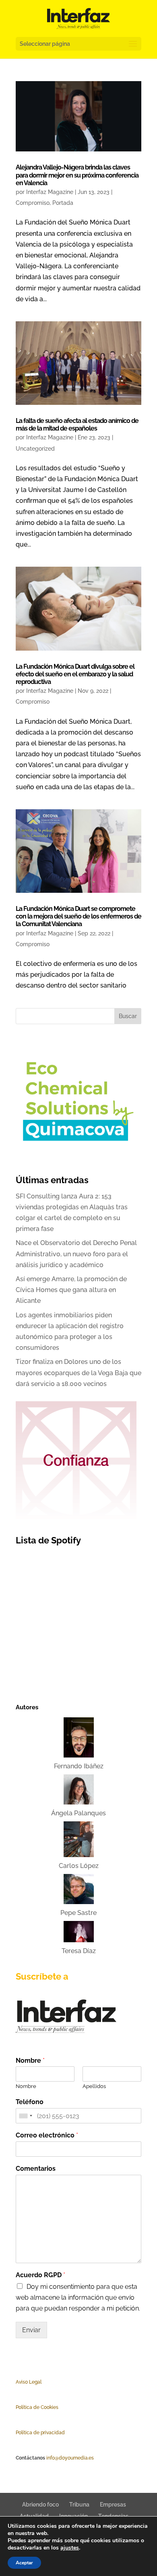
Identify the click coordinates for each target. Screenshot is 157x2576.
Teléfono (30, 2102)
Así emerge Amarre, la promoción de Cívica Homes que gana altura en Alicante (71, 1290)
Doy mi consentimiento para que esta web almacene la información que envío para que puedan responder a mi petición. (78, 2297)
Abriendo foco (40, 2505)
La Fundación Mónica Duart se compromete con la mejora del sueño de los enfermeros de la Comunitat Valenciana (78, 916)
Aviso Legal (29, 2382)
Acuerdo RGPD (40, 2275)
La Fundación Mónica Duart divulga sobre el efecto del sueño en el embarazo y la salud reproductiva (75, 674)
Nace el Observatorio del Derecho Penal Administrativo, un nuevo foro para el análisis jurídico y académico (76, 1254)
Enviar (31, 2330)
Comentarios (36, 2169)
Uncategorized (35, 449)
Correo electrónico (47, 2135)
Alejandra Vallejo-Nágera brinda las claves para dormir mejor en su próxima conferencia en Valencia (77, 175)
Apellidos (94, 2086)
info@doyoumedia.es (70, 2458)
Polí (20, 2407)
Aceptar (24, 2563)
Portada (63, 203)
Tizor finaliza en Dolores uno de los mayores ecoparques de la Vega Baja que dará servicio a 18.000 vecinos (78, 1373)
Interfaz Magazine (50, 192)
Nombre (30, 2061)
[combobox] (25, 2116)
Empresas (113, 2505)
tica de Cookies (41, 2407)
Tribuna (79, 2505)
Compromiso (33, 203)
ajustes (70, 2548)
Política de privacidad (40, 2433)
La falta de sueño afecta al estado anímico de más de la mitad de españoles (77, 425)
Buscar (128, 1016)
